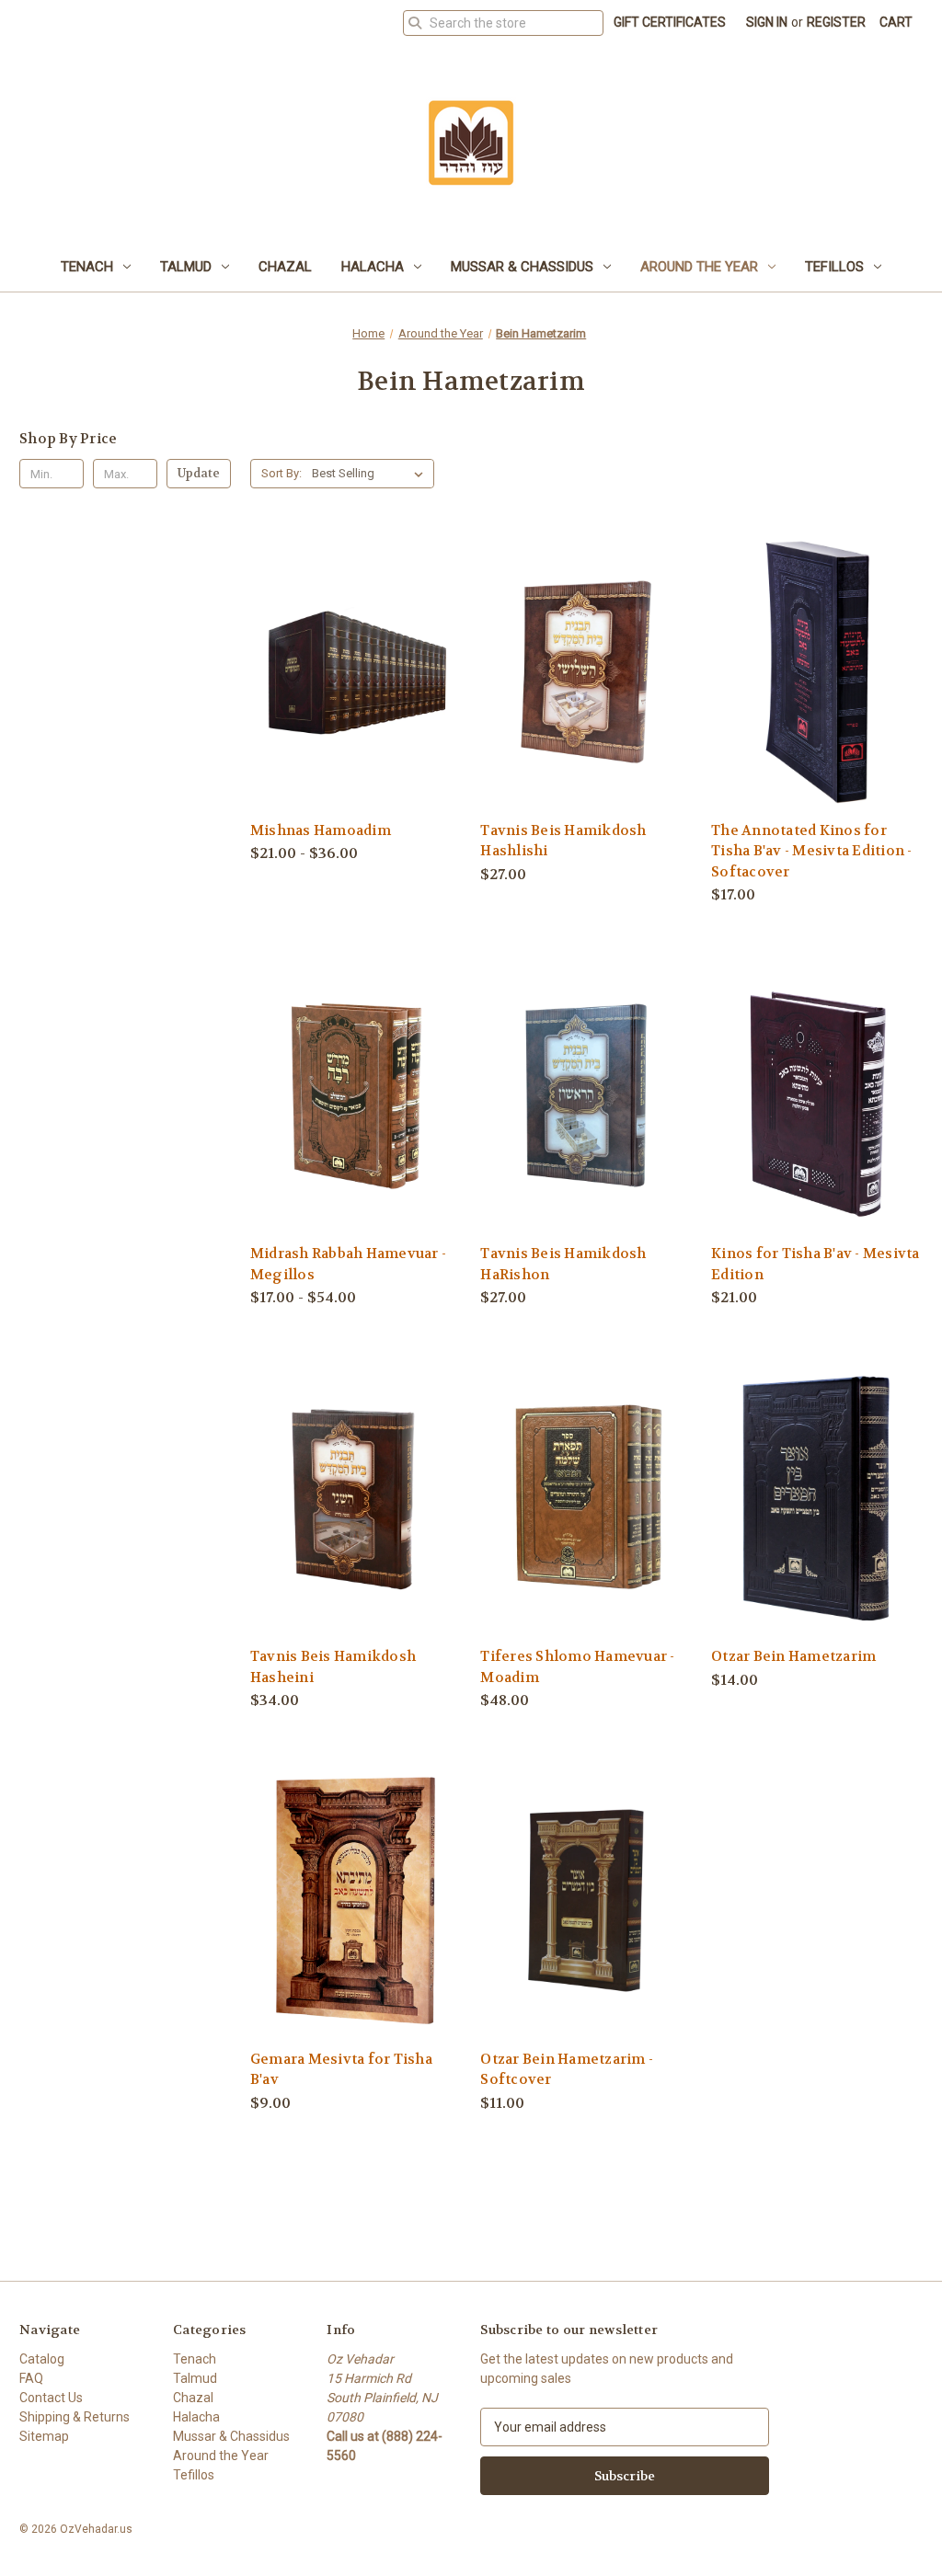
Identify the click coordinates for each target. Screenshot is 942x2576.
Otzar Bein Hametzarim (793, 1656)
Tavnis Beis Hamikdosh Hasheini (333, 1667)
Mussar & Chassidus (522, 267)
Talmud (186, 267)
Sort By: (281, 473)
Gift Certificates (670, 22)
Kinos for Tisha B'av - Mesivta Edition (816, 1264)
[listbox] (371, 474)
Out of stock (356, 1531)
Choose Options (356, 704)
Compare (350, 672)
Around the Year (699, 267)
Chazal (285, 267)
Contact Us (51, 2398)
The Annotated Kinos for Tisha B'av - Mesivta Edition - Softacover (812, 851)
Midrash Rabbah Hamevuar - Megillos (348, 1264)
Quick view (341, 638)
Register (836, 22)
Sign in (767, 22)
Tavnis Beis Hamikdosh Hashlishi (563, 841)
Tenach (87, 267)
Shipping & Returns (75, 2417)
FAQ (31, 2378)
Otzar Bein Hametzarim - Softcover (567, 2070)
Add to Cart (586, 704)
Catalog (42, 2359)
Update (199, 473)
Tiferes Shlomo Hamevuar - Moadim (577, 1667)
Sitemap (44, 2436)
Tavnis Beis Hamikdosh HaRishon (563, 1264)
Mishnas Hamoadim (321, 830)
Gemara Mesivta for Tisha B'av (341, 2070)
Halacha (373, 267)
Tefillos (834, 267)
